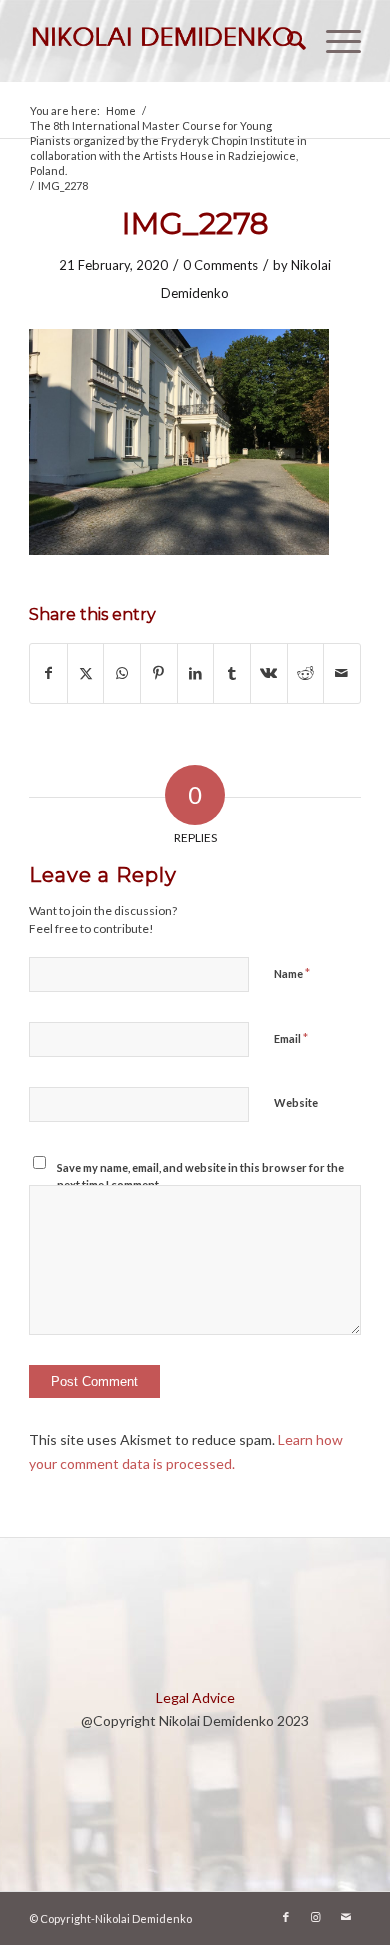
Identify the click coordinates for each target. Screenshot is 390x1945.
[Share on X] (86, 673)
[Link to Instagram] (316, 1917)
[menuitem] (286, 41)
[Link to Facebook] (286, 1917)
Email (291, 1038)
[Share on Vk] (269, 673)
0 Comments (220, 265)
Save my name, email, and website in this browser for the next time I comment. (200, 1176)
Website (296, 1102)
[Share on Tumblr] (232, 673)
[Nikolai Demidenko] (161, 41)
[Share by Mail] (342, 673)
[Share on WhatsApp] (122, 673)
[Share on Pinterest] (159, 673)
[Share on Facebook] (48, 673)
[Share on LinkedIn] (196, 673)
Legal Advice (195, 1697)
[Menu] (333, 41)
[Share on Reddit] (306, 673)
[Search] (286, 41)
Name (292, 973)
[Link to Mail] (346, 1917)
